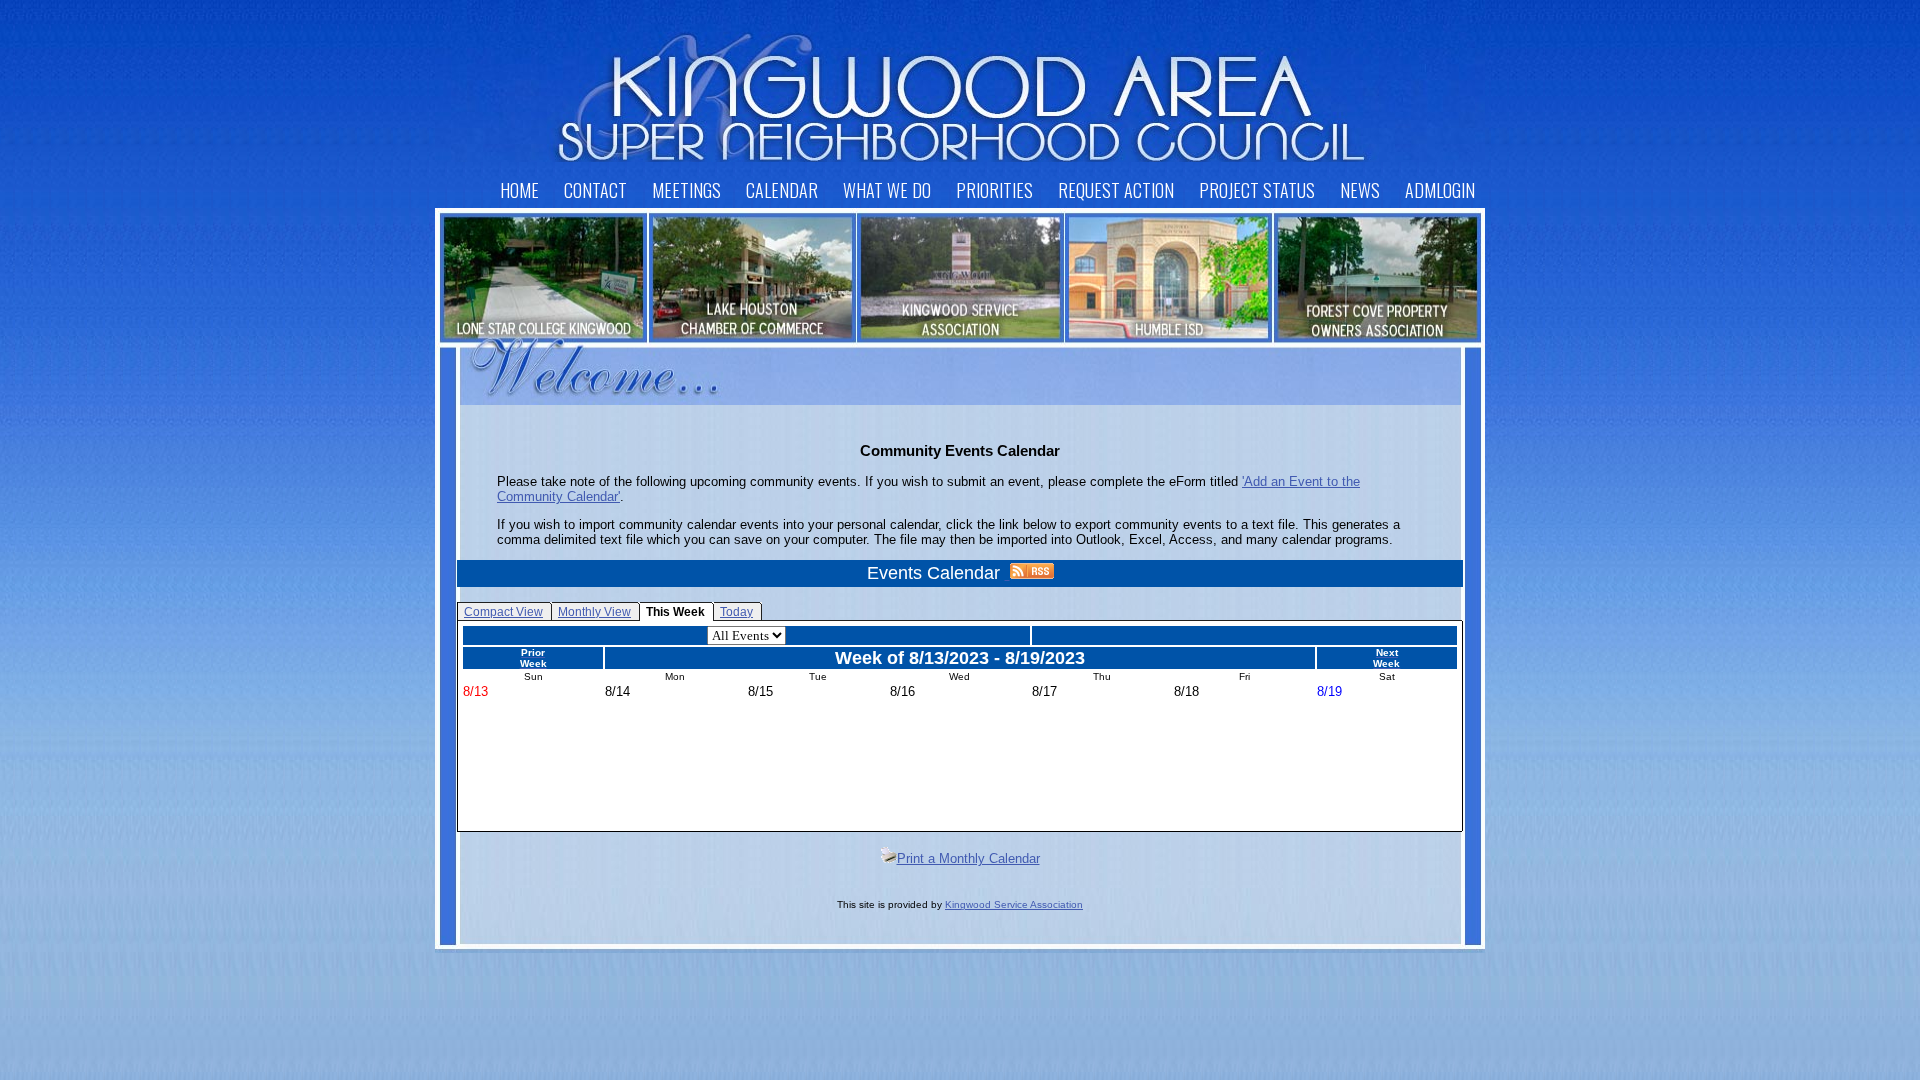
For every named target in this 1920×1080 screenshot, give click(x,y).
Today (736, 612)
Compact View (503, 612)
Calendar (782, 190)
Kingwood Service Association (1014, 904)
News (1360, 190)
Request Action (1116, 190)
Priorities (994, 190)
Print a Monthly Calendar (968, 858)
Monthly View (594, 612)
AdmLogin (1440, 190)
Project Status (1257, 190)
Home (519, 190)
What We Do (887, 190)
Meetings (686, 190)
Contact (595, 190)
